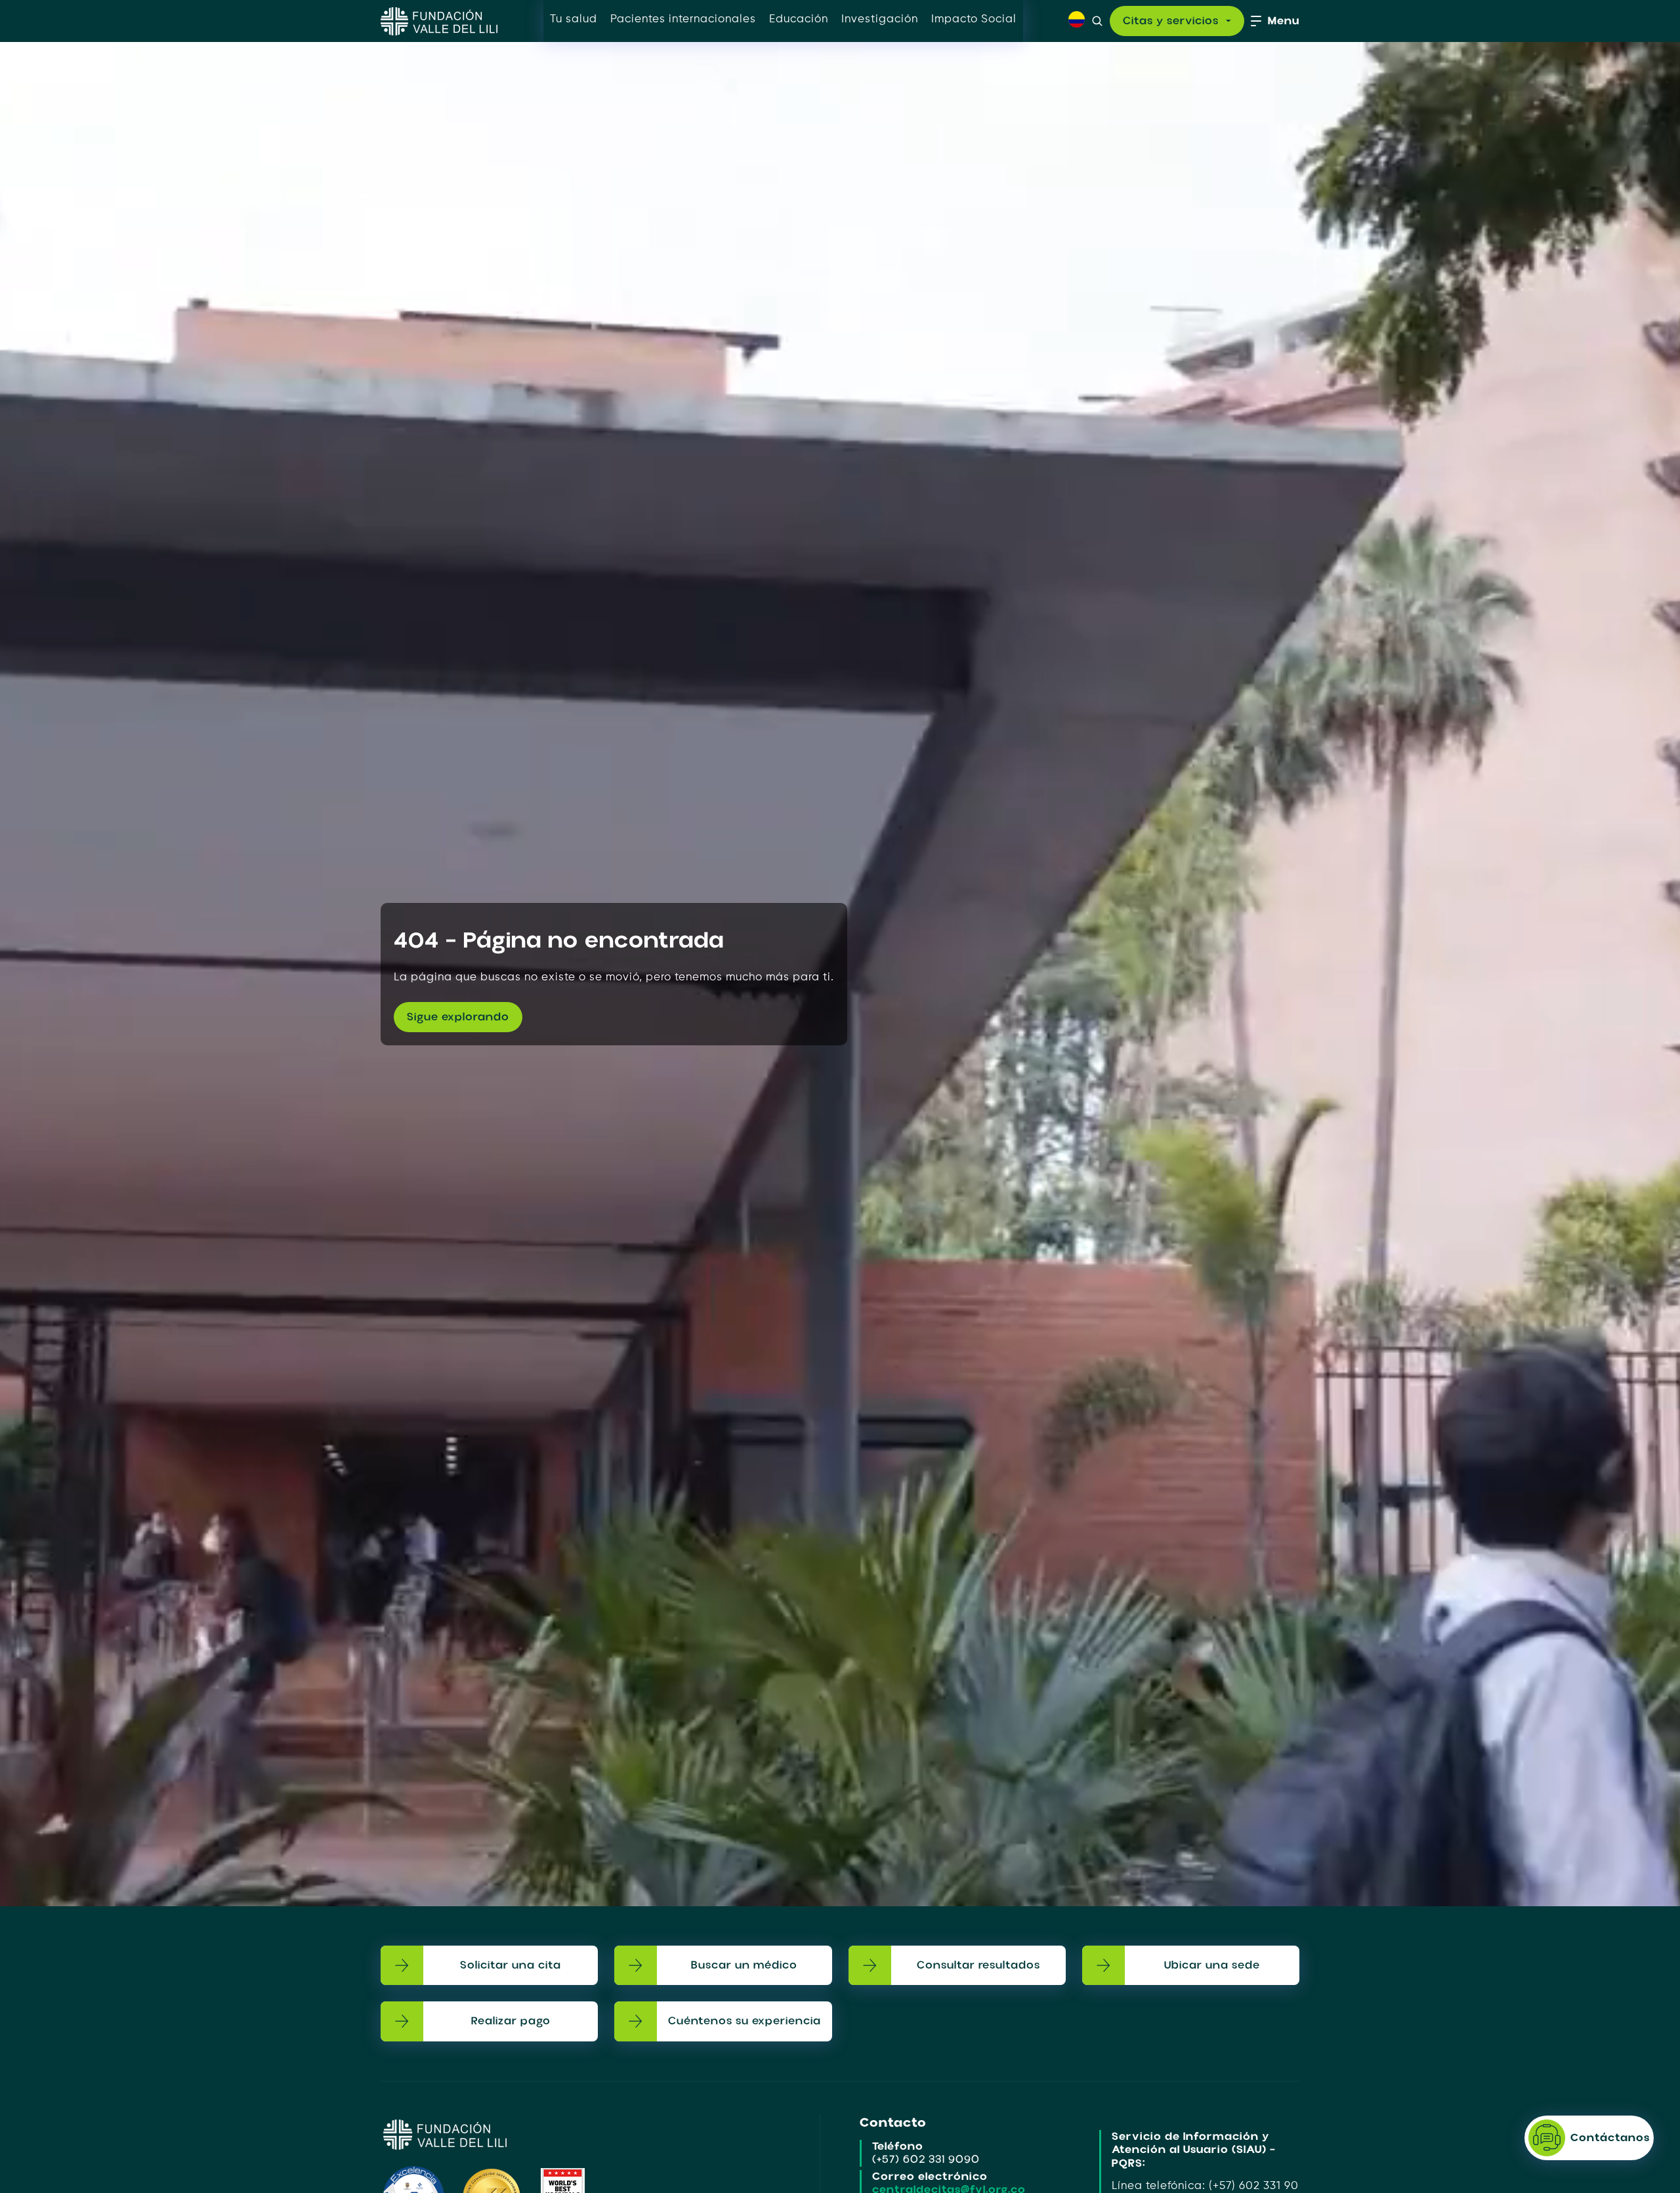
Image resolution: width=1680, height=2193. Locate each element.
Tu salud (574, 19)
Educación (799, 19)
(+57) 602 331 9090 (926, 2159)
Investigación (880, 19)
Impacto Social (974, 19)
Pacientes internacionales (683, 19)
